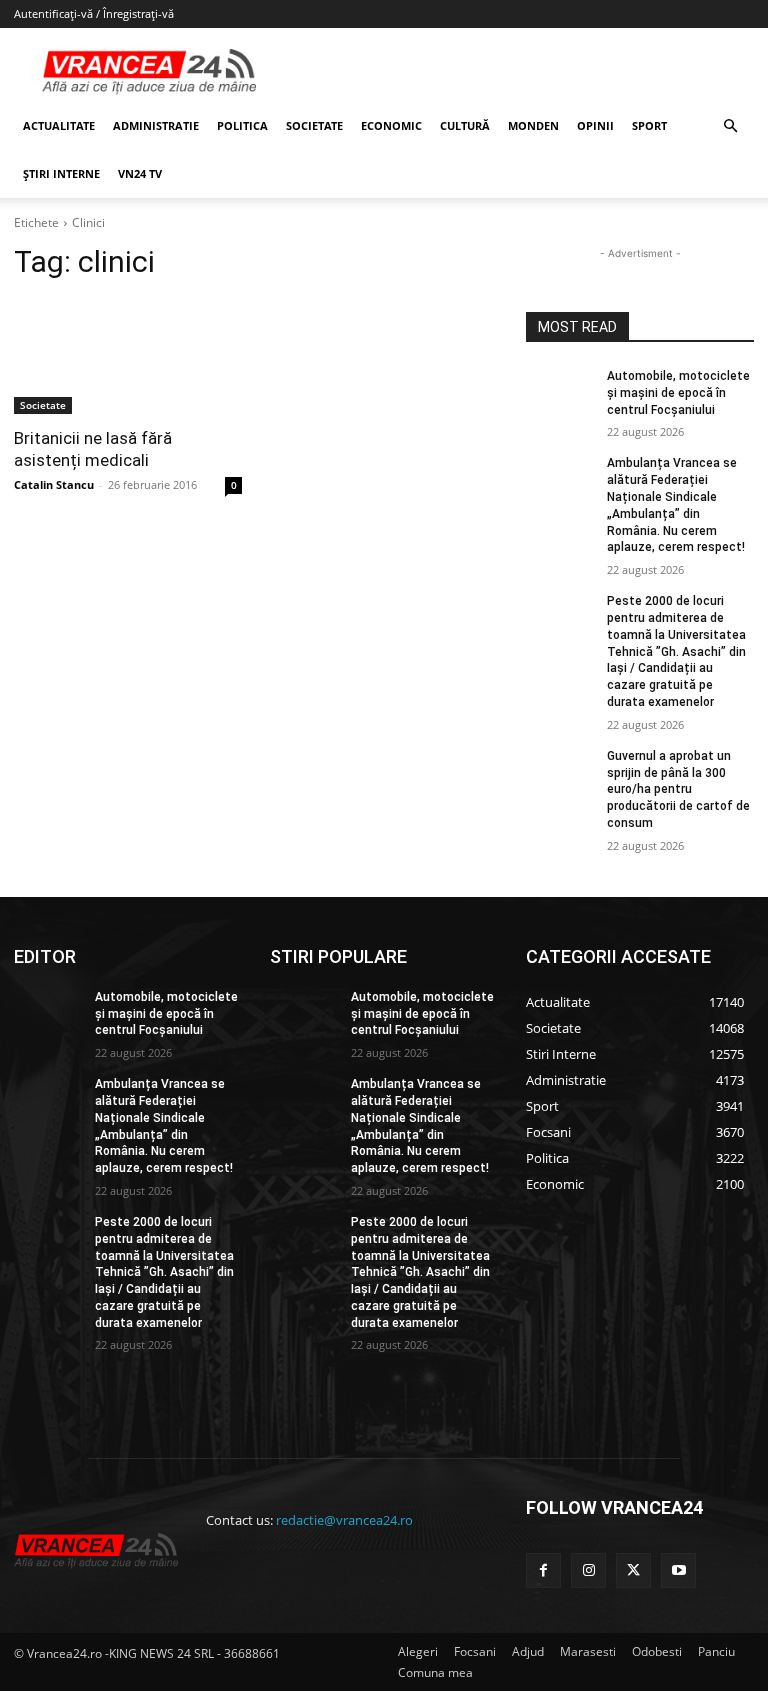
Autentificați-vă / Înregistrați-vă (94, 13)
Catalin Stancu (54, 484)
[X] (633, 1570)
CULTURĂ (465, 125)
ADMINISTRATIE (156, 125)
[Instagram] (588, 1570)
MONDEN (533, 125)
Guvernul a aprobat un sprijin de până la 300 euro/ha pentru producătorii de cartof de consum (678, 789)
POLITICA (242, 125)
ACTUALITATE (59, 125)
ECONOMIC (391, 125)
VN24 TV (140, 173)
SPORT (649, 125)
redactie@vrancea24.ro (344, 1520)
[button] (730, 126)
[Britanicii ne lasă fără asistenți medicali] (128, 357)
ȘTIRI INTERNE (61, 173)
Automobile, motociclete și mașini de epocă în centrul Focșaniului (678, 393)
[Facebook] (543, 1570)
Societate (43, 405)
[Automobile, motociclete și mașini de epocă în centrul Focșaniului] (560, 392)
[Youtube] (678, 1570)
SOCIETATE (314, 125)
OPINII (595, 125)
